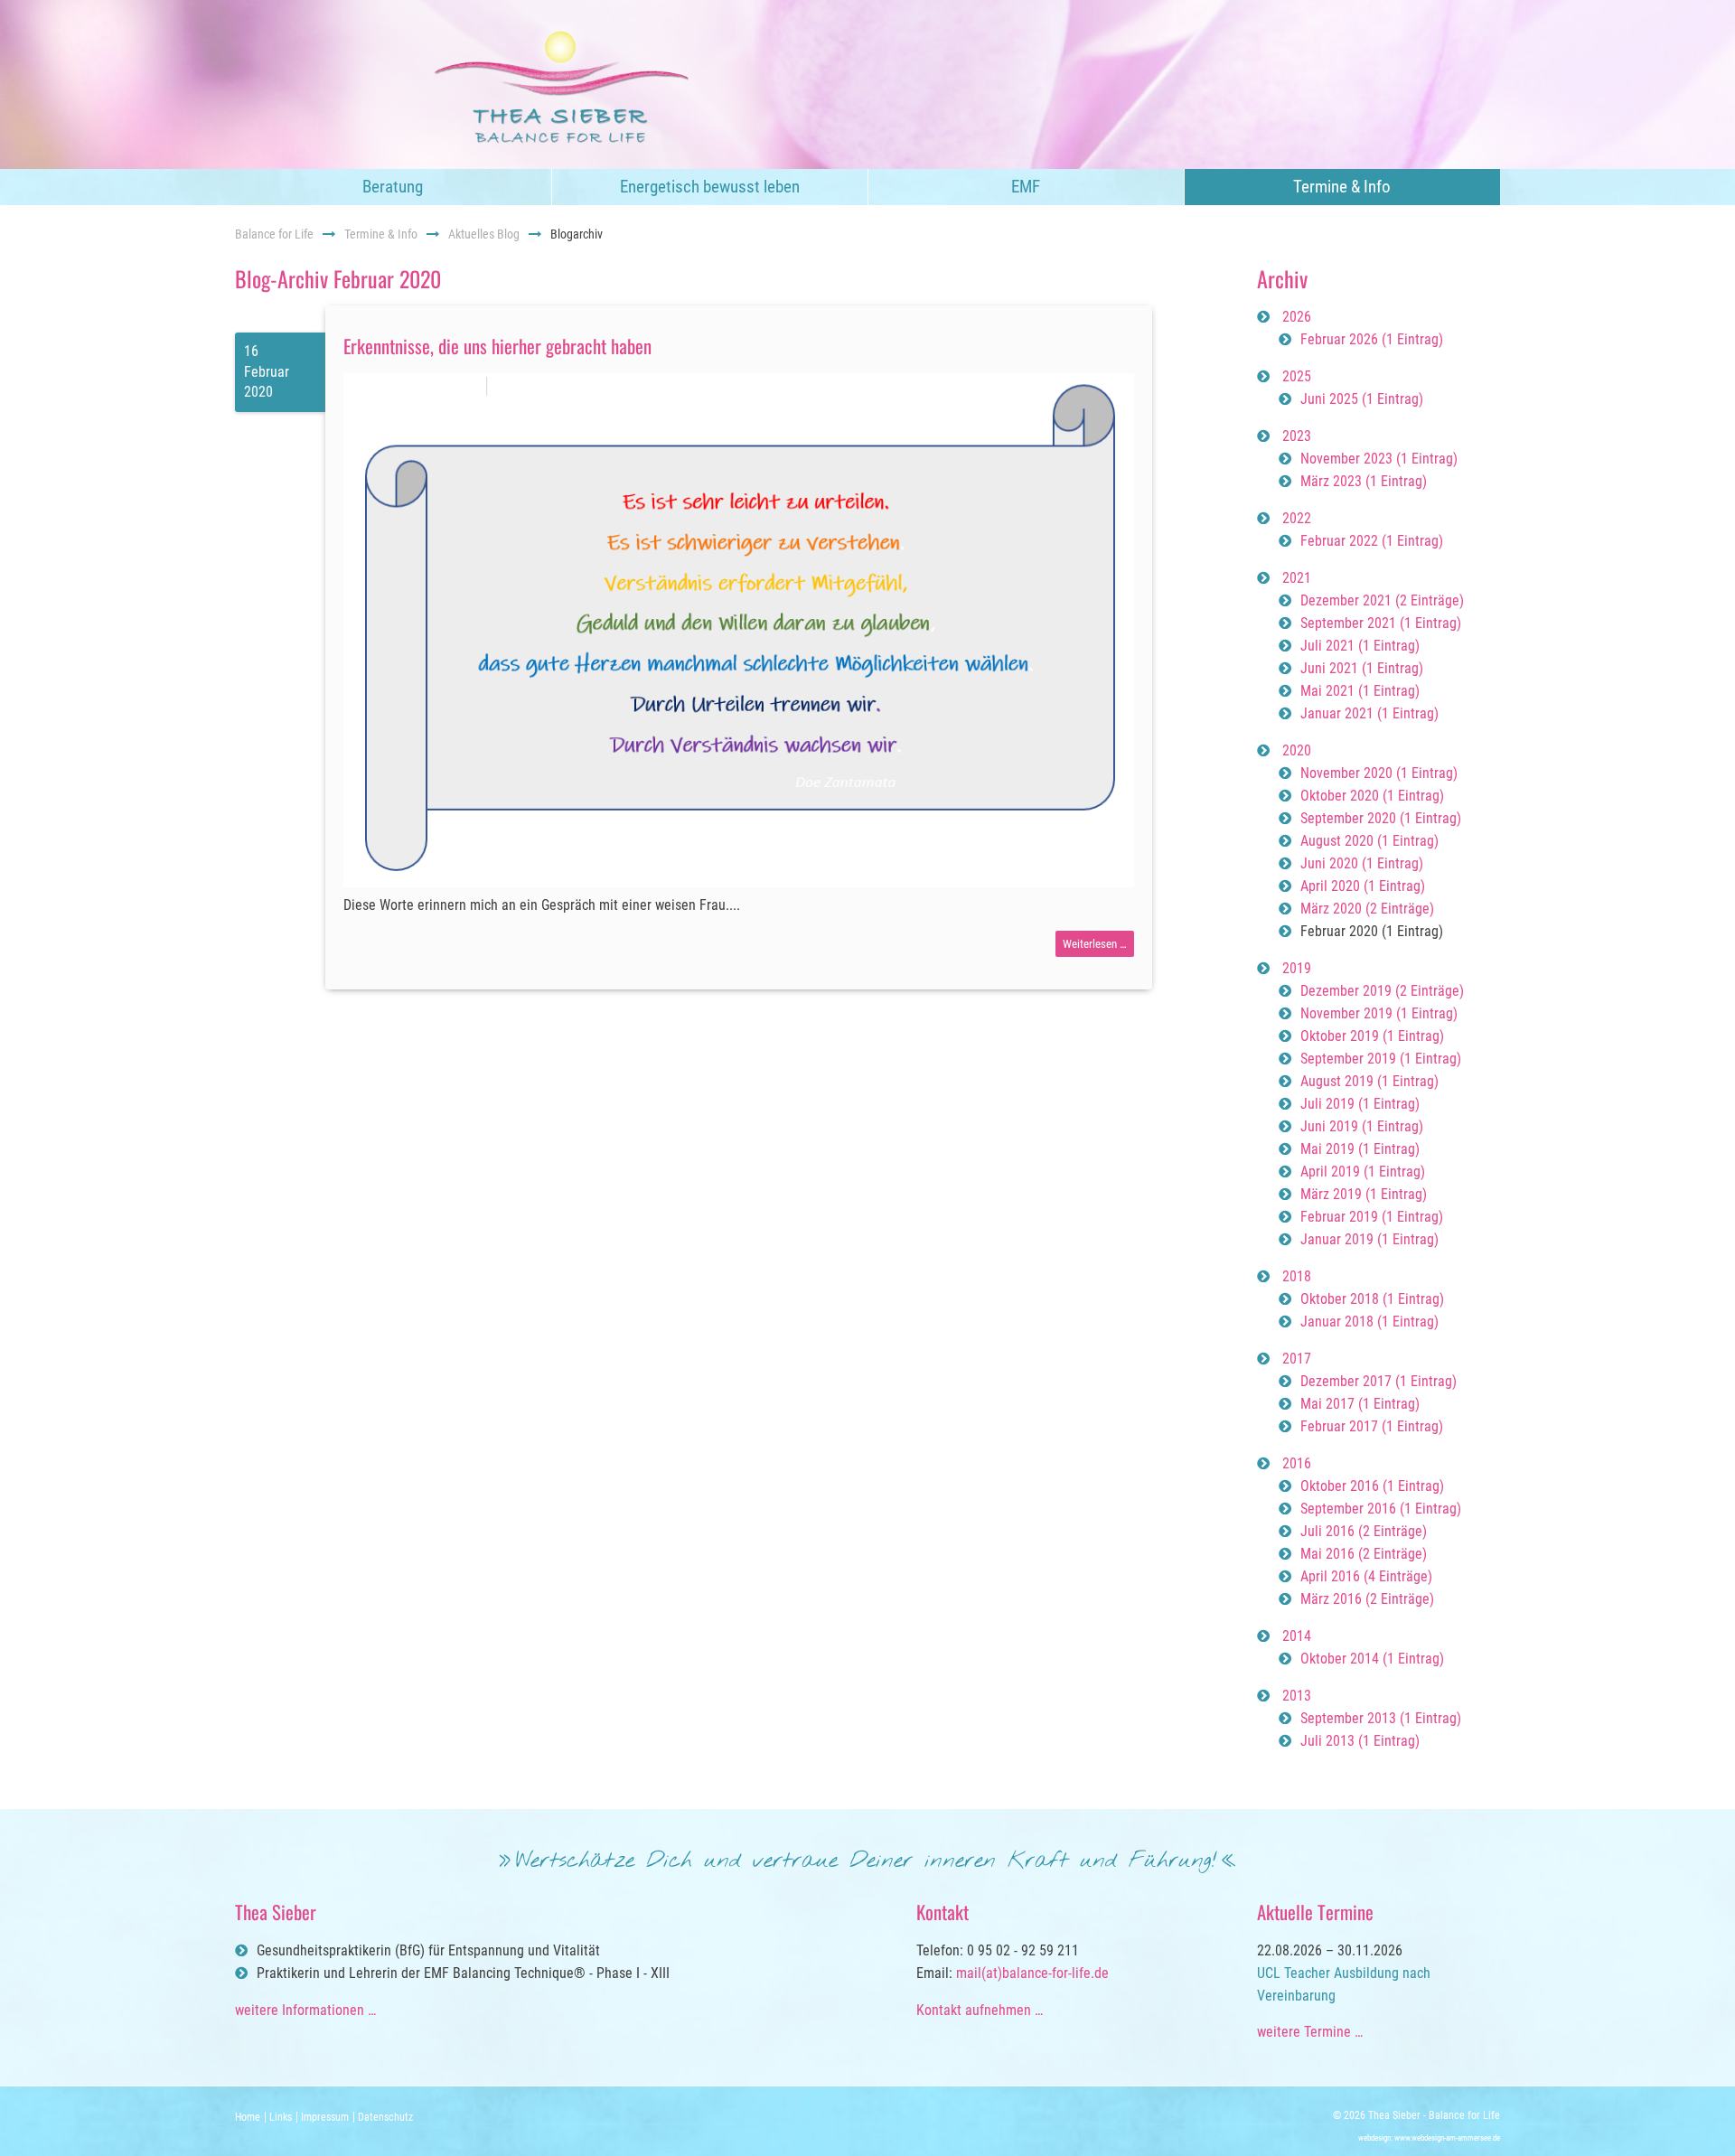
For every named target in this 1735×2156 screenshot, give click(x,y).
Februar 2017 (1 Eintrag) (1372, 1426)
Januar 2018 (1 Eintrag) (1369, 1322)
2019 (1297, 968)
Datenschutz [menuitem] (385, 2117)
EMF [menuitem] (1026, 187)
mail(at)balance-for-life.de (1032, 1973)
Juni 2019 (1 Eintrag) (1362, 1126)
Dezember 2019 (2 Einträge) (1382, 991)
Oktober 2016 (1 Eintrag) (1372, 1486)
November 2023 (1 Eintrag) (1379, 459)
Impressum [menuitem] (325, 2117)
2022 (1297, 518)
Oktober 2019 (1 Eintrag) (1372, 1036)
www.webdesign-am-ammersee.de (1447, 2138)
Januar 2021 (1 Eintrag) (1369, 713)
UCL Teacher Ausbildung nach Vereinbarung (1344, 1984)
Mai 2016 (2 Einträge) (1364, 1554)
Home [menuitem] (248, 2117)
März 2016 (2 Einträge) (1367, 1599)
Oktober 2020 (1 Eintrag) (1372, 796)
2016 (1297, 1463)
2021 (1297, 578)
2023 (1297, 436)
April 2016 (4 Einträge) (1366, 1576)
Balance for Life (274, 234)
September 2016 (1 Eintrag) (1381, 1509)
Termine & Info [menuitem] (1342, 187)
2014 (1297, 1636)
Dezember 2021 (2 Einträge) (1382, 600)
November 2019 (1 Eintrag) (1379, 1013)
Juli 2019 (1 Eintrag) (1360, 1104)
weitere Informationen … (305, 2010)
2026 (1297, 317)
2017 (1297, 1359)
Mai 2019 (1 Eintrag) (1360, 1149)
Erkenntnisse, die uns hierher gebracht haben (497, 346)
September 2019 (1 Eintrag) (1381, 1059)
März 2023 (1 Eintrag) (1364, 481)
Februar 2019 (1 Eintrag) (1372, 1217)
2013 (1297, 1696)
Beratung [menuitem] (393, 187)
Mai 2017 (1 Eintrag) (1360, 1404)
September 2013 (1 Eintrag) (1381, 1718)
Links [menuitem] (281, 2117)
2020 (1297, 750)
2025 (1297, 376)
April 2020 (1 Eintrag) (1363, 886)
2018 (1297, 1276)
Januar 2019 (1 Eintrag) (1369, 1239)
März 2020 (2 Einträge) (1367, 909)
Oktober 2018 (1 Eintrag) (1372, 1299)
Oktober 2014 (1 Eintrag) (1372, 1659)
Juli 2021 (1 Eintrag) (1360, 646)
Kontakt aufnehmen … (980, 2010)
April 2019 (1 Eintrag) (1363, 1172)
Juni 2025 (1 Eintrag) (1362, 399)
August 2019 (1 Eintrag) (1369, 1081)
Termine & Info (381, 234)
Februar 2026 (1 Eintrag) (1372, 339)
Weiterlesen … (1098, 947)
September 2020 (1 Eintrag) (1381, 818)
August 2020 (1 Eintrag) (1369, 841)
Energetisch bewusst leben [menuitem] (710, 187)
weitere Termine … (1310, 2032)
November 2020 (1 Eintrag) (1379, 773)
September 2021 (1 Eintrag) (1381, 623)
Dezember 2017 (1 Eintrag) (1379, 1381)
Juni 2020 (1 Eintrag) (1362, 863)
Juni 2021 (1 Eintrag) (1362, 668)
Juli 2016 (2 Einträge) (1364, 1531)
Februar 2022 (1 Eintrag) (1372, 541)
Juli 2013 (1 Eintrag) (1360, 1741)
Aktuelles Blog (484, 234)
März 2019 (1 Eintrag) (1364, 1194)
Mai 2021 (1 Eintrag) (1360, 691)
